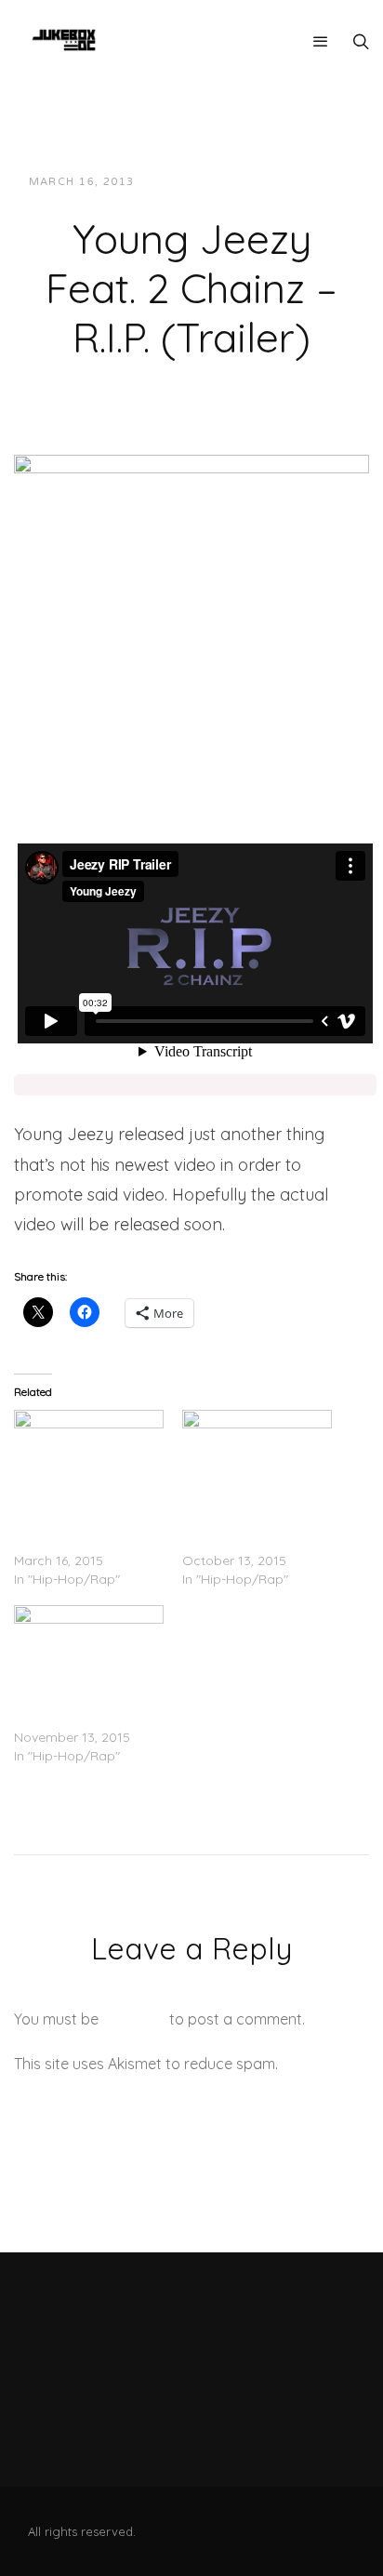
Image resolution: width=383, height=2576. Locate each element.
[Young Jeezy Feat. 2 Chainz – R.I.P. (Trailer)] (191, 587)
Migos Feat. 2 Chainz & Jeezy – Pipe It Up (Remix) (252, 1523)
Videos (316, 182)
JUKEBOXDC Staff (212, 182)
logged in (134, 2019)
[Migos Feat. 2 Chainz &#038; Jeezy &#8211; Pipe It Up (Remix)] (257, 1453)
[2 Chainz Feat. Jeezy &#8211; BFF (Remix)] (89, 1648)
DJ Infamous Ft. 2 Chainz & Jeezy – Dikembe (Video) (68, 1523)
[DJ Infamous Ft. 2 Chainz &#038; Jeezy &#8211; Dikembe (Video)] (89, 1453)
